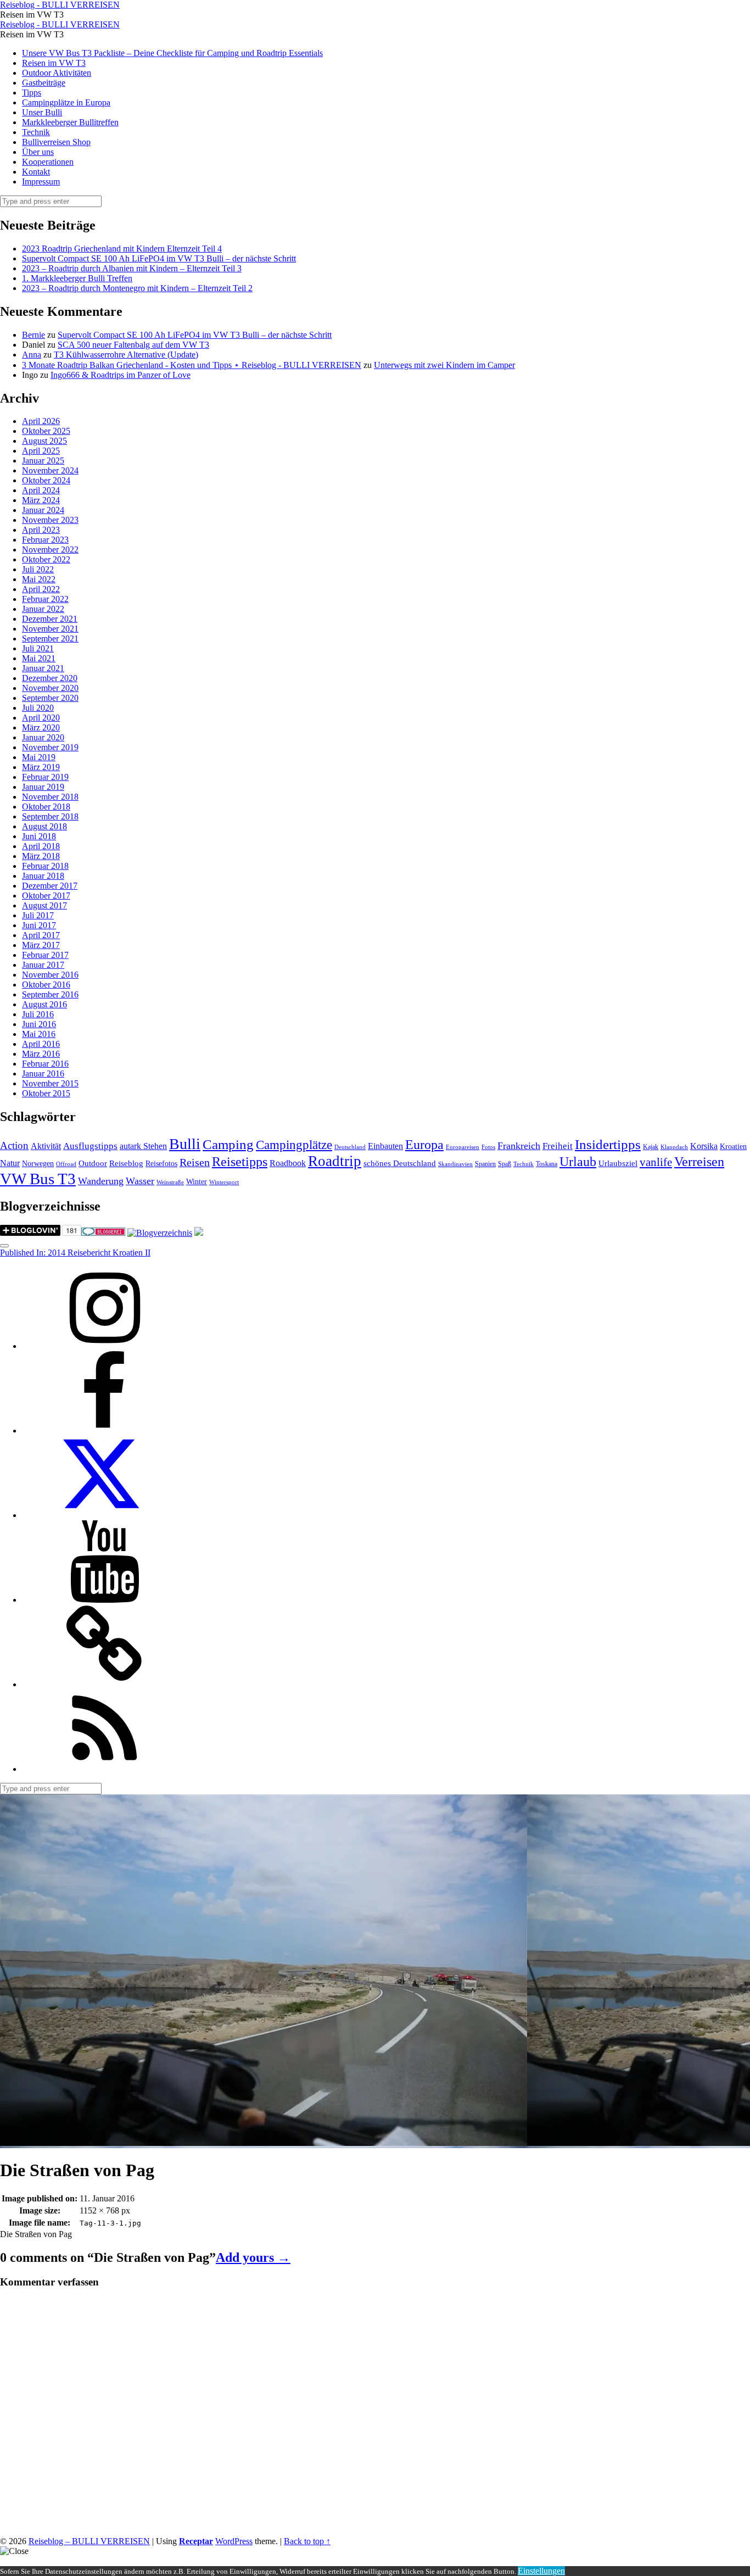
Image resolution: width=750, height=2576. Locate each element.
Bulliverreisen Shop (56, 142)
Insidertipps (608, 1144)
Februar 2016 (45, 1064)
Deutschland (350, 1147)
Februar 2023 (45, 540)
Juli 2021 (38, 648)
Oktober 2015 (46, 1093)
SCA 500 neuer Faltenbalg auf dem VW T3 (133, 345)
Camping (228, 1144)
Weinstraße (170, 1182)
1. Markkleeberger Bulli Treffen (77, 278)
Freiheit (558, 1146)
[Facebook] (104, 1431)
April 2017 (41, 935)
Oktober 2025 (46, 431)
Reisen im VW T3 (54, 63)
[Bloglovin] (104, 1684)
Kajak (651, 1147)
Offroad (66, 1164)
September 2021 (50, 639)
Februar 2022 (45, 599)
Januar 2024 (43, 510)
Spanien (485, 1164)
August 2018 (44, 826)
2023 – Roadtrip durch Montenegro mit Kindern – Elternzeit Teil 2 (137, 288)
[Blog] (160, 1233)
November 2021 (50, 629)
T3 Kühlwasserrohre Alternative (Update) (126, 355)
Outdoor (93, 1163)
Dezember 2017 (50, 886)
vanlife (656, 1162)
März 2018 (41, 856)
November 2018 (50, 797)
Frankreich (519, 1146)
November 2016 (50, 975)
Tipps (32, 93)
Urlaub (578, 1162)
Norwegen (38, 1164)
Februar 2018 (45, 866)
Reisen (195, 1162)
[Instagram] (104, 1346)
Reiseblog (126, 1163)
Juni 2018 (39, 836)
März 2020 (41, 727)
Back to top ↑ (307, 2541)
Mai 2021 (39, 658)
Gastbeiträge (44, 83)
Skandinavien (455, 1164)
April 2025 (41, 451)
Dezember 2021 (50, 619)
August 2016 (44, 1004)
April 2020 (41, 718)
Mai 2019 (39, 757)
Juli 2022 (38, 569)
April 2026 (41, 421)
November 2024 (50, 470)
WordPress (234, 2541)
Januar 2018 (43, 876)
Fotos (488, 1147)
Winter (197, 1182)
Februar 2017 (45, 955)
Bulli (185, 1144)
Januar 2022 (43, 609)
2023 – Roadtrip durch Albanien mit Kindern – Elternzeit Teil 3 (132, 268)
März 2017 (41, 945)
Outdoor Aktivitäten (57, 73)
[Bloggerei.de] (103, 1233)
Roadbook (288, 1163)
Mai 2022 (39, 579)
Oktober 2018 (46, 807)
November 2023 (50, 520)
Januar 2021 (43, 668)
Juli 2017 (38, 915)
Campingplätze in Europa (66, 102)
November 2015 (50, 1083)
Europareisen (463, 1147)
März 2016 (41, 1054)
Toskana (547, 1164)
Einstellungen (541, 2571)
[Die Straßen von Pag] (264, 2143)
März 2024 (41, 500)
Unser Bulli (42, 112)
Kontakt (36, 172)
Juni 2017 (39, 925)
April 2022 (41, 589)
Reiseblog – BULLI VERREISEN (89, 2541)
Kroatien (733, 1147)
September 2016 (50, 994)
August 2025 (44, 441)
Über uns (38, 152)
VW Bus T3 (38, 1179)
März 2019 (41, 767)
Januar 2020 (43, 737)
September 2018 (50, 816)
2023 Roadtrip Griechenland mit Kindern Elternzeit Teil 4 (122, 249)
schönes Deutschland (400, 1163)
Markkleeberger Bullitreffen (70, 122)
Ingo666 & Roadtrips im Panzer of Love (121, 375)
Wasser (140, 1181)
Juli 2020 (38, 708)
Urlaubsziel (618, 1163)
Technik (36, 132)
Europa (424, 1144)
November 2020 (50, 688)
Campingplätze (294, 1145)
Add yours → (253, 2257)
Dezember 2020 (50, 678)
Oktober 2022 (46, 559)
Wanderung (101, 1181)
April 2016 (41, 1044)
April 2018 (41, 846)
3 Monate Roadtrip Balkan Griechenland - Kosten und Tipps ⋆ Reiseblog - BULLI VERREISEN (192, 365)
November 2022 (50, 550)
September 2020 (50, 698)
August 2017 (44, 905)
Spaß (505, 1164)
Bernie (33, 335)
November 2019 (50, 747)
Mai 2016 (39, 1034)
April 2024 (41, 490)
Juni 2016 (39, 1024)
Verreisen (699, 1162)
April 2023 (41, 530)
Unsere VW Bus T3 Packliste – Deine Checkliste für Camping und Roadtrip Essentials (172, 53)
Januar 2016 (43, 1074)
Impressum (41, 182)
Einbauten (385, 1146)
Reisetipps (240, 1162)
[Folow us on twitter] (104, 1515)
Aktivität (46, 1146)
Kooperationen (48, 162)
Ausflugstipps (90, 1146)
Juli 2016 (38, 1014)
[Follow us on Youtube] (104, 1600)
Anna (32, 355)
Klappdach (674, 1147)
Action (14, 1145)
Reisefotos (161, 1164)
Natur (10, 1163)
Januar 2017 (43, 965)
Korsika (704, 1146)
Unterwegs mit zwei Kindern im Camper (444, 365)
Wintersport (224, 1182)
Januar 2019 (43, 787)
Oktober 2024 (46, 480)
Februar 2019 (45, 777)
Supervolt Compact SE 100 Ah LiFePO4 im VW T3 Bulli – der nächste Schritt (159, 258)
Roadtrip (335, 1161)
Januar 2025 (43, 461)
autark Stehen (143, 1146)
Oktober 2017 (46, 896)
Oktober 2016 (46, 985)
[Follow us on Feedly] (104, 1769)
